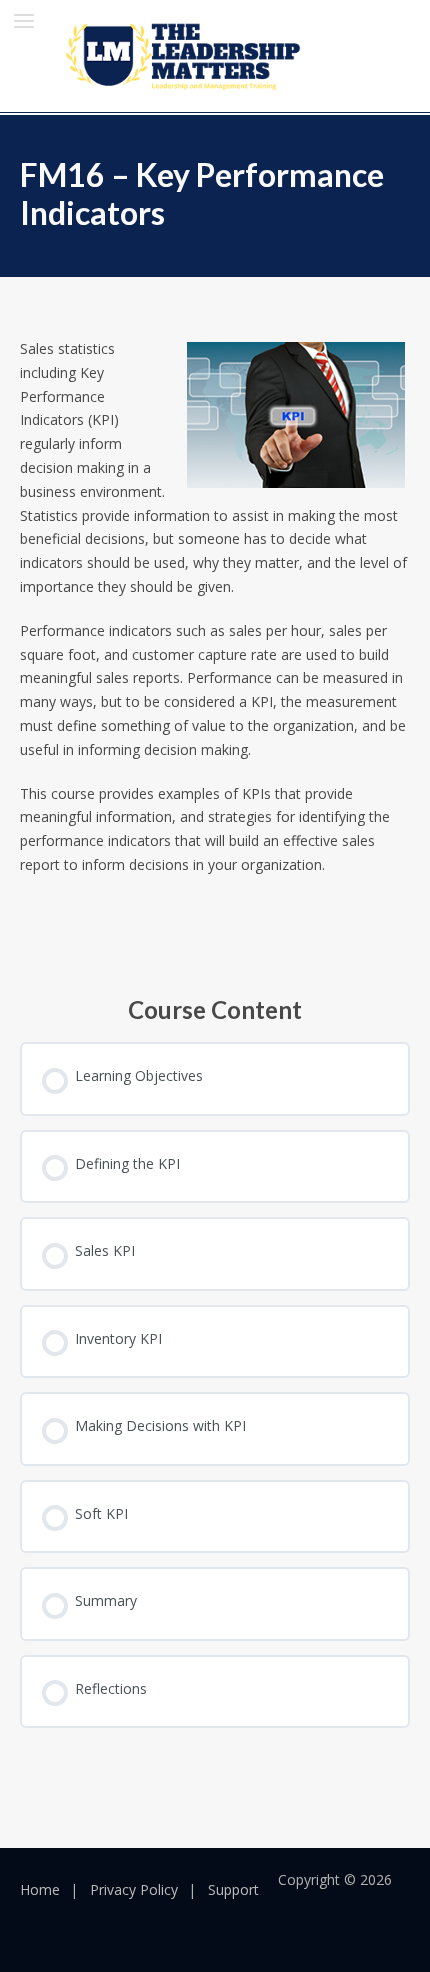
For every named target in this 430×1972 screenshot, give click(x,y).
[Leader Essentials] (185, 55)
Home (40, 1889)
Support (233, 1889)
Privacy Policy (134, 1889)
